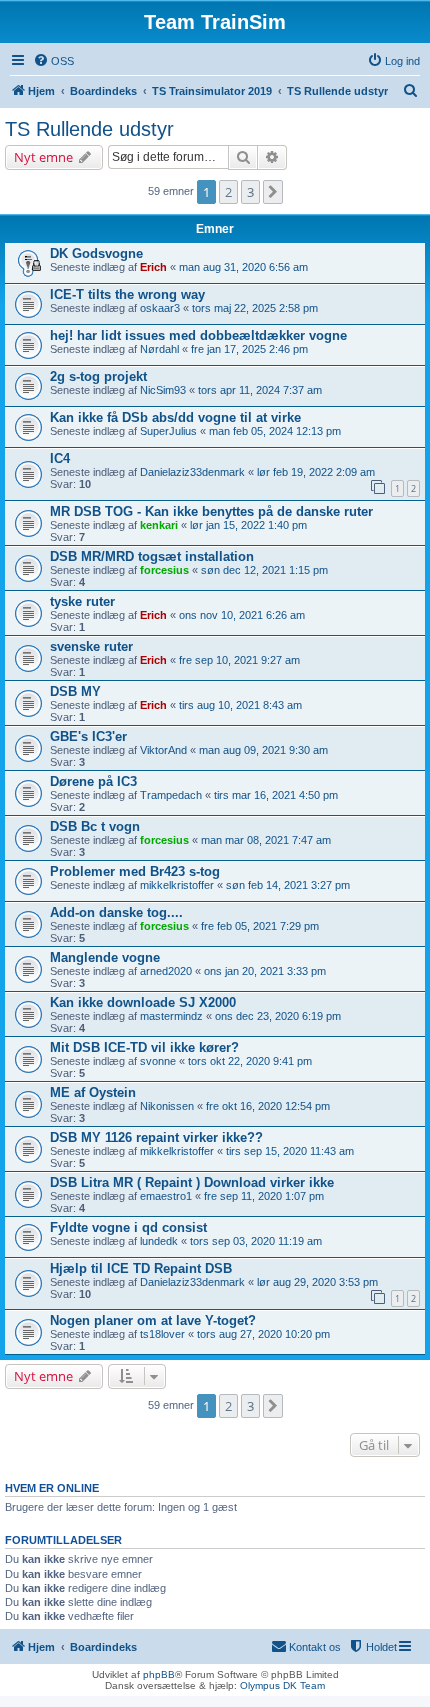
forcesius (164, 570)
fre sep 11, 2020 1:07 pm (264, 1196)
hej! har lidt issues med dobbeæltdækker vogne (198, 335)
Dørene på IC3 (93, 781)
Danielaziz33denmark (192, 472)
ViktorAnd (163, 750)
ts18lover (162, 1334)
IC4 (60, 458)
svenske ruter (91, 646)
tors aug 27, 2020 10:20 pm (263, 1334)
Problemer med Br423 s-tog (135, 871)
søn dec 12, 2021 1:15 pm (264, 570)
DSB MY (75, 691)
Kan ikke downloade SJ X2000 (143, 1002)
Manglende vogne (105, 957)
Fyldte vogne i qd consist (128, 1227)
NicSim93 (163, 390)
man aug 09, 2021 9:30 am (263, 750)
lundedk (159, 1241)
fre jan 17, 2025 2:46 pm (249, 349)
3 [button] (250, 192)
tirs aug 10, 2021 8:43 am (240, 705)
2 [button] (228, 192)
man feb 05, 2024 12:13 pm (275, 431)
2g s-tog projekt (98, 376)
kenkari (159, 525)
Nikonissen (167, 1106)
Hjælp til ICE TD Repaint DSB (141, 1268)
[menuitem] (53, 61)
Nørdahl (159, 349)
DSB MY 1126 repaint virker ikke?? (156, 1137)
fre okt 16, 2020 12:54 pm (268, 1106)
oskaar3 (160, 308)
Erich (153, 267)
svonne (158, 1061)
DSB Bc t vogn (95, 826)
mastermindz (171, 1016)
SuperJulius (168, 431)
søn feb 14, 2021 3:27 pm (288, 885)
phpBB (159, 1674)
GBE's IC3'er (88, 736)
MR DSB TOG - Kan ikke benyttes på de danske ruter (211, 511)
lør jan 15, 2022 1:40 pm (248, 525)
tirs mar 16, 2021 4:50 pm (276, 795)
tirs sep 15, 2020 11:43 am (290, 1151)
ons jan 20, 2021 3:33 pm (265, 971)
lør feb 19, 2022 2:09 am (316, 472)
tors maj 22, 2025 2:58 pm (255, 308)
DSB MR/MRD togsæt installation (152, 556)
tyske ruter (82, 601)
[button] (273, 192)
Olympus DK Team (282, 1685)
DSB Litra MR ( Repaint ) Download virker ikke (192, 1182)
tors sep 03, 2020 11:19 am (256, 1241)
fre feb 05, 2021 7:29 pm (260, 926)
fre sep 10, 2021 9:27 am (239, 660)
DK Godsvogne (96, 253)
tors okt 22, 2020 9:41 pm (250, 1061)
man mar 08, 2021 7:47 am (266, 840)
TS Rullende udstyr (89, 129)
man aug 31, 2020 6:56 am (243, 267)
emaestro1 (166, 1196)
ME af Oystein (93, 1092)
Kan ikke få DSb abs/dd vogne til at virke (175, 417)
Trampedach (171, 795)
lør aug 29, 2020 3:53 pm (317, 1282)
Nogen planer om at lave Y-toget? (153, 1320)
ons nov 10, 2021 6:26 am (242, 615)
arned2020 (166, 971)
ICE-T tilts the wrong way (127, 294)
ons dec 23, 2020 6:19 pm (278, 1016)
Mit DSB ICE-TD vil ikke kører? (144, 1047)
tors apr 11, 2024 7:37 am (260, 390)
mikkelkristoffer (177, 885)
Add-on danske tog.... (116, 912)
